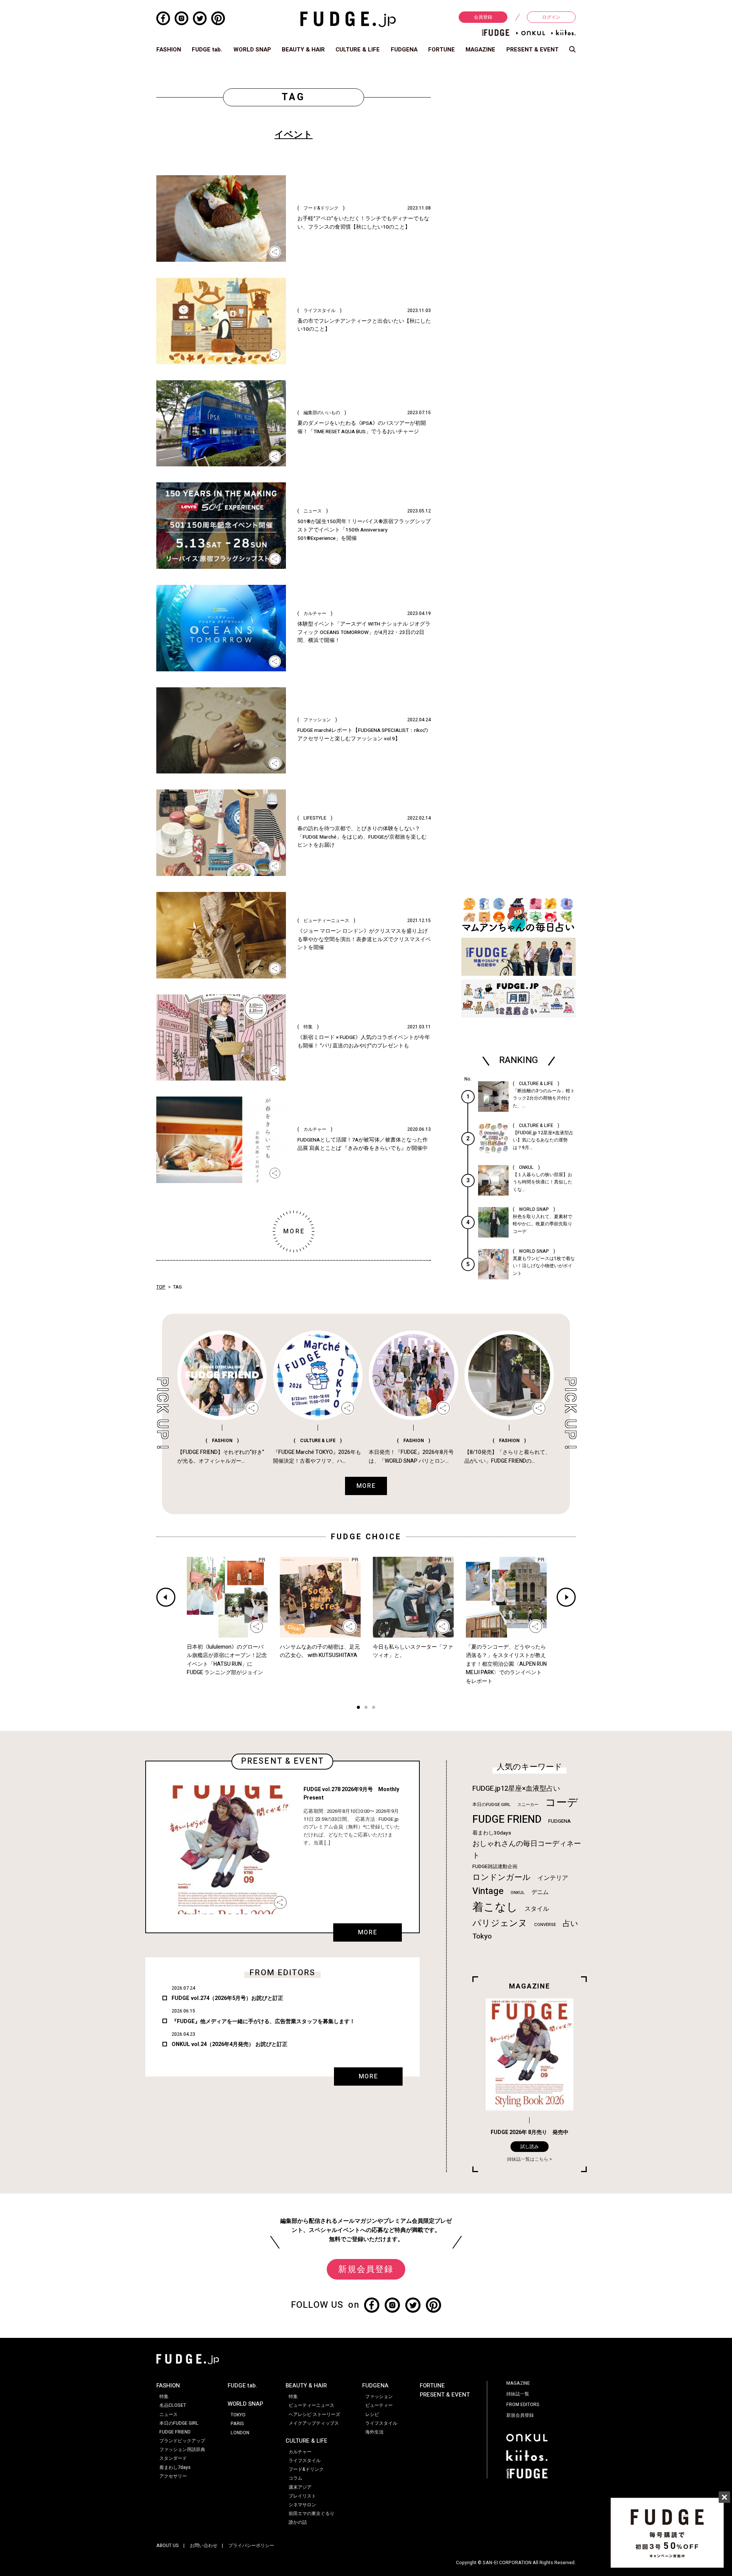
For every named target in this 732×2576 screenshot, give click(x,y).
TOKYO (238, 2415)
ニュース (169, 2414)
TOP (161, 1287)
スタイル (537, 1909)
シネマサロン (302, 2505)
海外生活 (374, 2432)
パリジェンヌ (500, 1923)
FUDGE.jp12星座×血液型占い (516, 1789)
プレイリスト (302, 2496)
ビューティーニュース (311, 2405)
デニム (540, 1892)
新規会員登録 (366, 2269)
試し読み (530, 2147)
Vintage (488, 1891)
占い (570, 1924)
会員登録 (483, 17)
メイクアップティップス (314, 2423)
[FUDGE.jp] (348, 19)
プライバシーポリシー (251, 2546)
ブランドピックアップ (182, 2441)
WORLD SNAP (252, 50)
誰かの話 (298, 2522)
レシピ (372, 2414)
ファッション (379, 2397)
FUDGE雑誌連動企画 (495, 1867)
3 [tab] (374, 1708)
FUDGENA (404, 50)
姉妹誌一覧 (518, 2394)
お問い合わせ (204, 2546)
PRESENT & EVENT (532, 50)
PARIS (237, 2424)
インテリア (553, 1878)
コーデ (562, 1803)
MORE (368, 1932)
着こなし (495, 1907)
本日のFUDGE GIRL (491, 1805)
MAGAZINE (480, 50)
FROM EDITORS (523, 2405)
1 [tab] (358, 1708)
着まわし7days (175, 2467)
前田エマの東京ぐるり (311, 2514)
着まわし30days (492, 1833)
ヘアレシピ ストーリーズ (314, 2414)
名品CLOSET (173, 2405)
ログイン (551, 17)
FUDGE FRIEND (507, 1820)
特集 (164, 2397)
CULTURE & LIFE (358, 50)
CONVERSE (545, 1925)
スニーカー (528, 1805)
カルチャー (300, 2452)
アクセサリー (173, 2476)
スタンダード (173, 2458)
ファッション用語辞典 (182, 2450)
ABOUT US (168, 2546)
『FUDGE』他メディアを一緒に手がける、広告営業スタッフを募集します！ (263, 2021)
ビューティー (379, 2405)
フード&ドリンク (306, 2469)
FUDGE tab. (207, 50)
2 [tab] (366, 1708)
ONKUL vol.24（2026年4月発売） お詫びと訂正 (230, 2044)
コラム (295, 2478)
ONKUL (518, 1893)
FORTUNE (441, 50)
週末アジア (300, 2487)
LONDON (240, 2433)
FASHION (169, 50)
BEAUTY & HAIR (303, 50)
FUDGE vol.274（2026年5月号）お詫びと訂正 (227, 1998)
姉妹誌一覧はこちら (528, 2159)
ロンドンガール (502, 1877)
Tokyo (482, 1936)
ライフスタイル (305, 2461)
